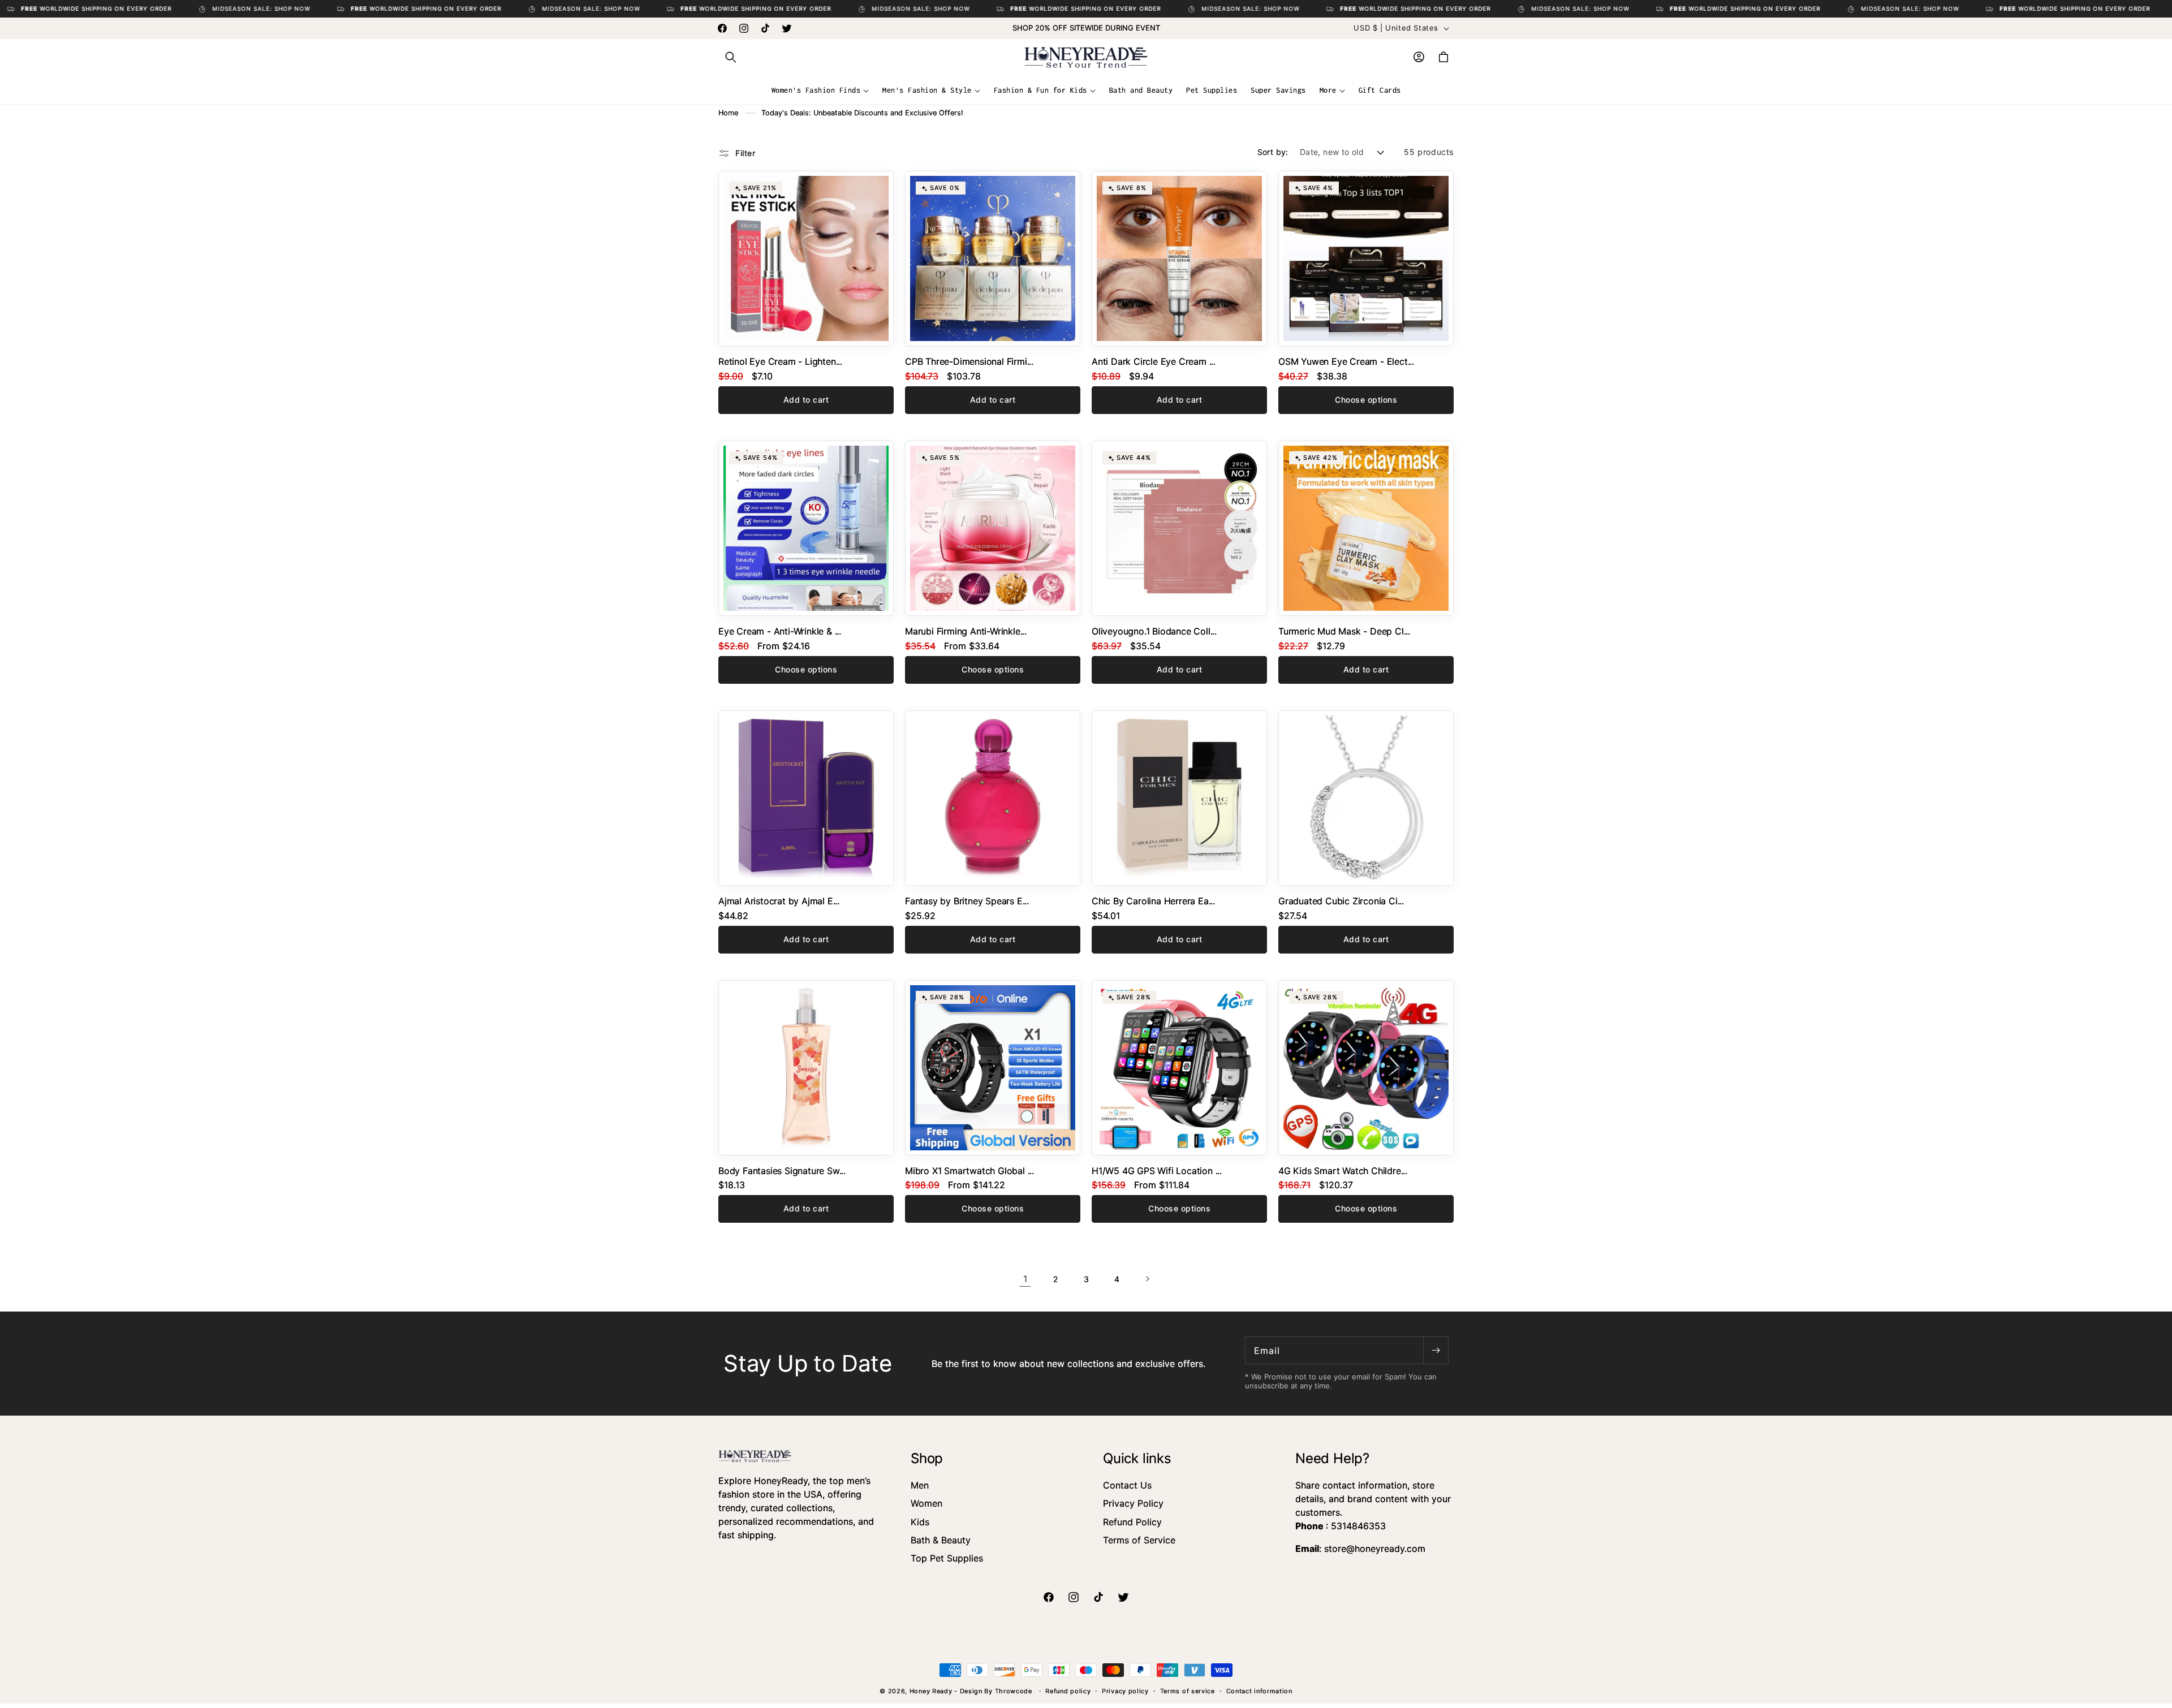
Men (920, 1485)
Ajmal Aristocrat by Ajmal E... (779, 901)
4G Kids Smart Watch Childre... (1343, 1171)
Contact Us (1127, 1485)
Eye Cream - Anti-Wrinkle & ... (780, 631)
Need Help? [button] (1332, 1458)
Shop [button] (927, 1458)
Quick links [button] (1137, 1458)
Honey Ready (931, 1691)
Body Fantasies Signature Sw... (782, 1171)
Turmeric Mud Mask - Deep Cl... (1344, 631)
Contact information (1259, 1691)
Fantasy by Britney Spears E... (967, 901)
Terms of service (1188, 1691)
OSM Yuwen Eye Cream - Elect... (1346, 361)
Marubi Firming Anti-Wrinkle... (966, 631)
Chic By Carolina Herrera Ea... (1153, 901)
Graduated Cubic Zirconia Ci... (1341, 901)
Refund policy (1068, 1691)
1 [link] (1025, 1279)
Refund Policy (1132, 1522)
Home (728, 113)
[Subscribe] (1436, 1350)
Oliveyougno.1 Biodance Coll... (1154, 631)
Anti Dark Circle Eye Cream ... (1154, 361)
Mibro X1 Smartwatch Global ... (969, 1171)
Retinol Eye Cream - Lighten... (780, 361)
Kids (920, 1522)
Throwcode (1015, 1691)
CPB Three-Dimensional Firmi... (969, 361)
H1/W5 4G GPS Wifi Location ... (1157, 1171)
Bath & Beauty (941, 1540)
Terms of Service (1139, 1540)
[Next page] (1147, 1279)
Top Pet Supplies (947, 1558)
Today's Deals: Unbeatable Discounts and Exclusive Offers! (862, 113)
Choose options (1366, 400)
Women (926, 1503)
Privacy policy (1125, 1691)
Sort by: (1273, 152)
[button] (731, 57)
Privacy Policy (1133, 1503)
